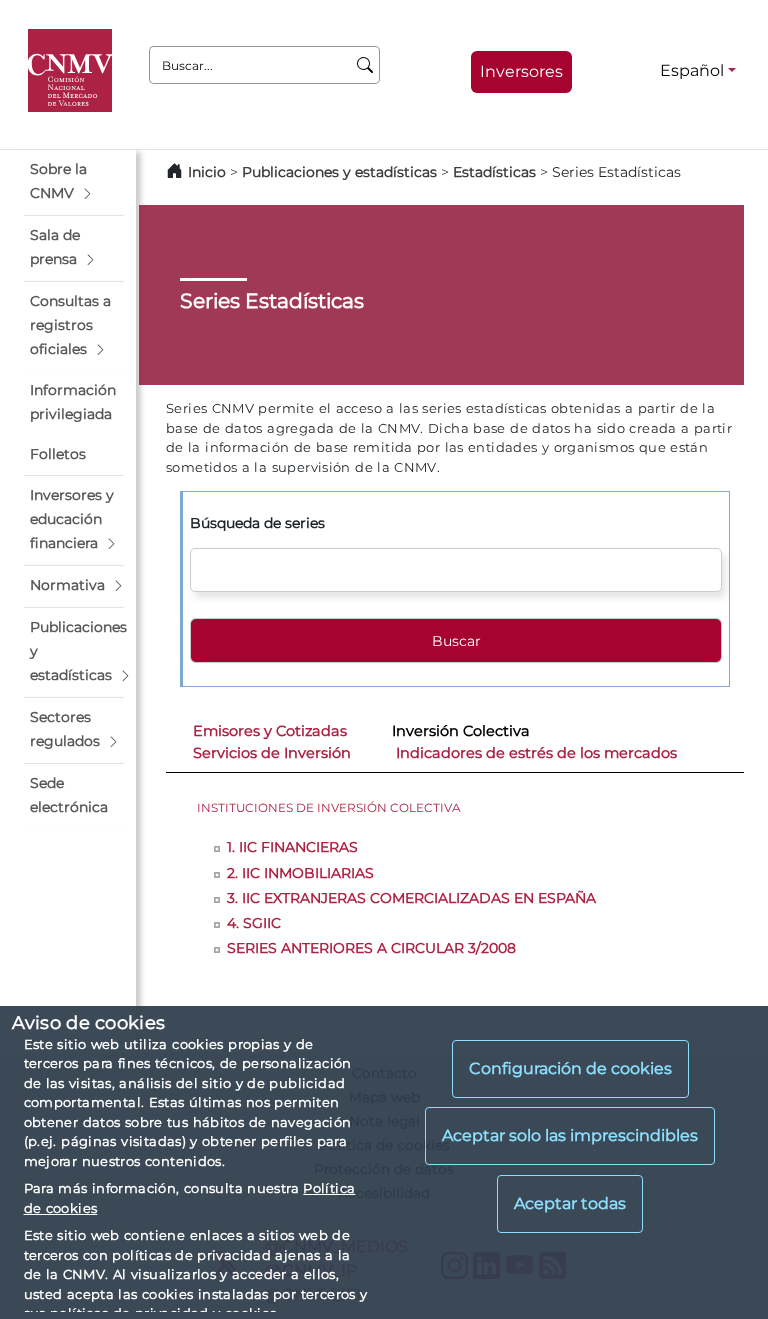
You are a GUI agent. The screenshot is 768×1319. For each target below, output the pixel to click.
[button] (74, 182)
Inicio (207, 172)
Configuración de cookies (570, 1068)
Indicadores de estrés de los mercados (536, 753)
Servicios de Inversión (272, 753)
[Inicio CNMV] (73, 71)
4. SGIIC (254, 923)
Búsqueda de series (257, 523)
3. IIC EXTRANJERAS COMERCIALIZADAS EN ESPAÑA (411, 898)
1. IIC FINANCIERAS (292, 847)
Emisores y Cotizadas (270, 731)
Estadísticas (494, 172)
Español (692, 70)
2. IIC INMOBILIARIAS (300, 873)
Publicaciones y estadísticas (339, 172)
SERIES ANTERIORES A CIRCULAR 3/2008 (371, 948)
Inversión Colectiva (461, 731)
